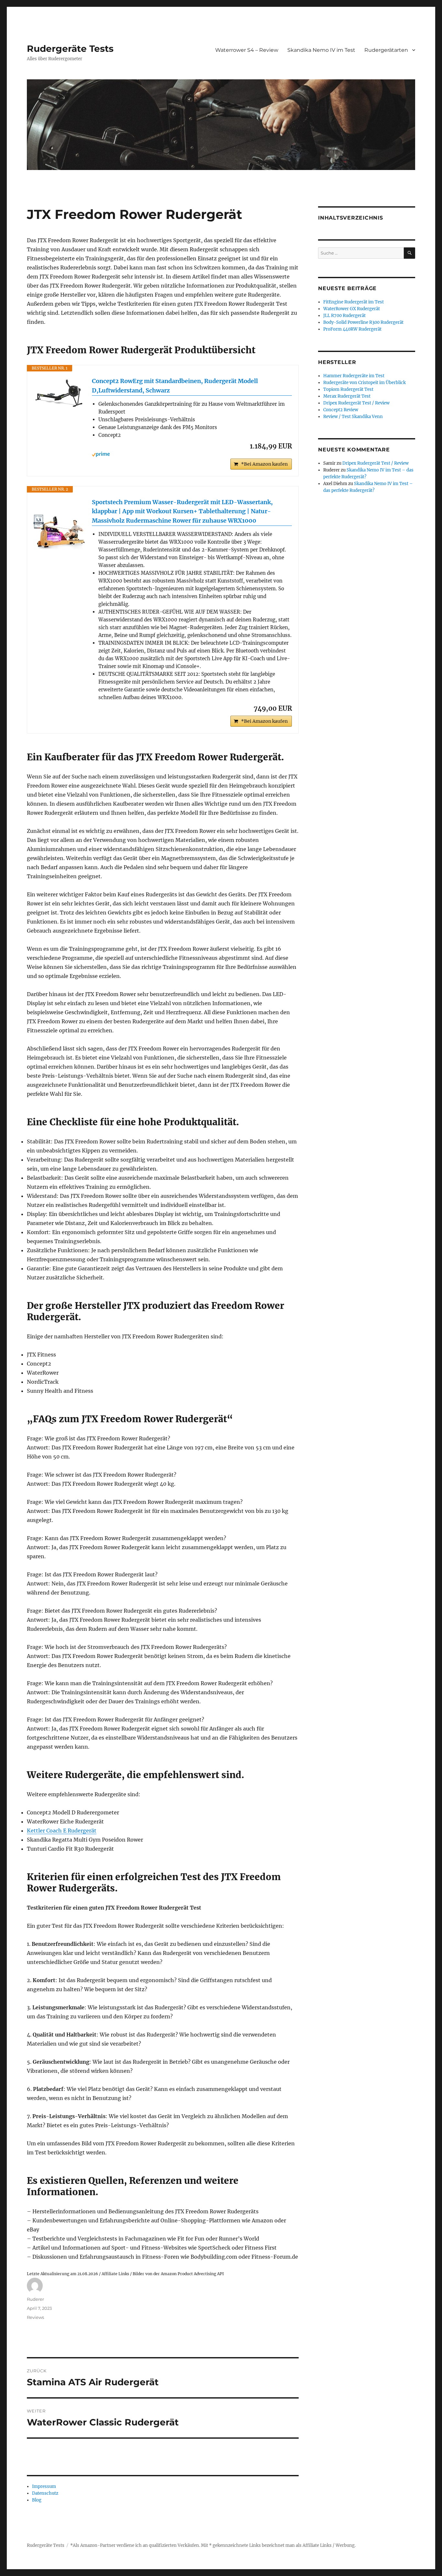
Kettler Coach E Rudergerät (62, 1831)
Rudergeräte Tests (70, 49)
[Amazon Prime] (192, 454)
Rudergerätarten (386, 50)
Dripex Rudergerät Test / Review (356, 403)
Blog (37, 2500)
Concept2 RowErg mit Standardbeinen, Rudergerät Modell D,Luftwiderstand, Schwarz (175, 386)
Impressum (44, 2486)
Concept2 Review (341, 410)
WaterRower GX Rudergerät (352, 309)
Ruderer (35, 2299)
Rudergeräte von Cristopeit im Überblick (365, 383)
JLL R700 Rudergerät (344, 316)
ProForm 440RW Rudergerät (352, 329)
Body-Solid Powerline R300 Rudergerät (363, 322)
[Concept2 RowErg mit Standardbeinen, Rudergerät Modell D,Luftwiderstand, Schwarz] (60, 393)
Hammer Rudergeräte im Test (354, 376)
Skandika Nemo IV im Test (321, 50)
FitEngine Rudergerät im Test (354, 302)
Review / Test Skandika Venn (353, 417)
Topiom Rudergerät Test (348, 389)
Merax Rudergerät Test (347, 396)
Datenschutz (45, 2493)
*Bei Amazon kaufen (264, 464)
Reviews (35, 2317)
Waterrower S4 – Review (247, 50)
